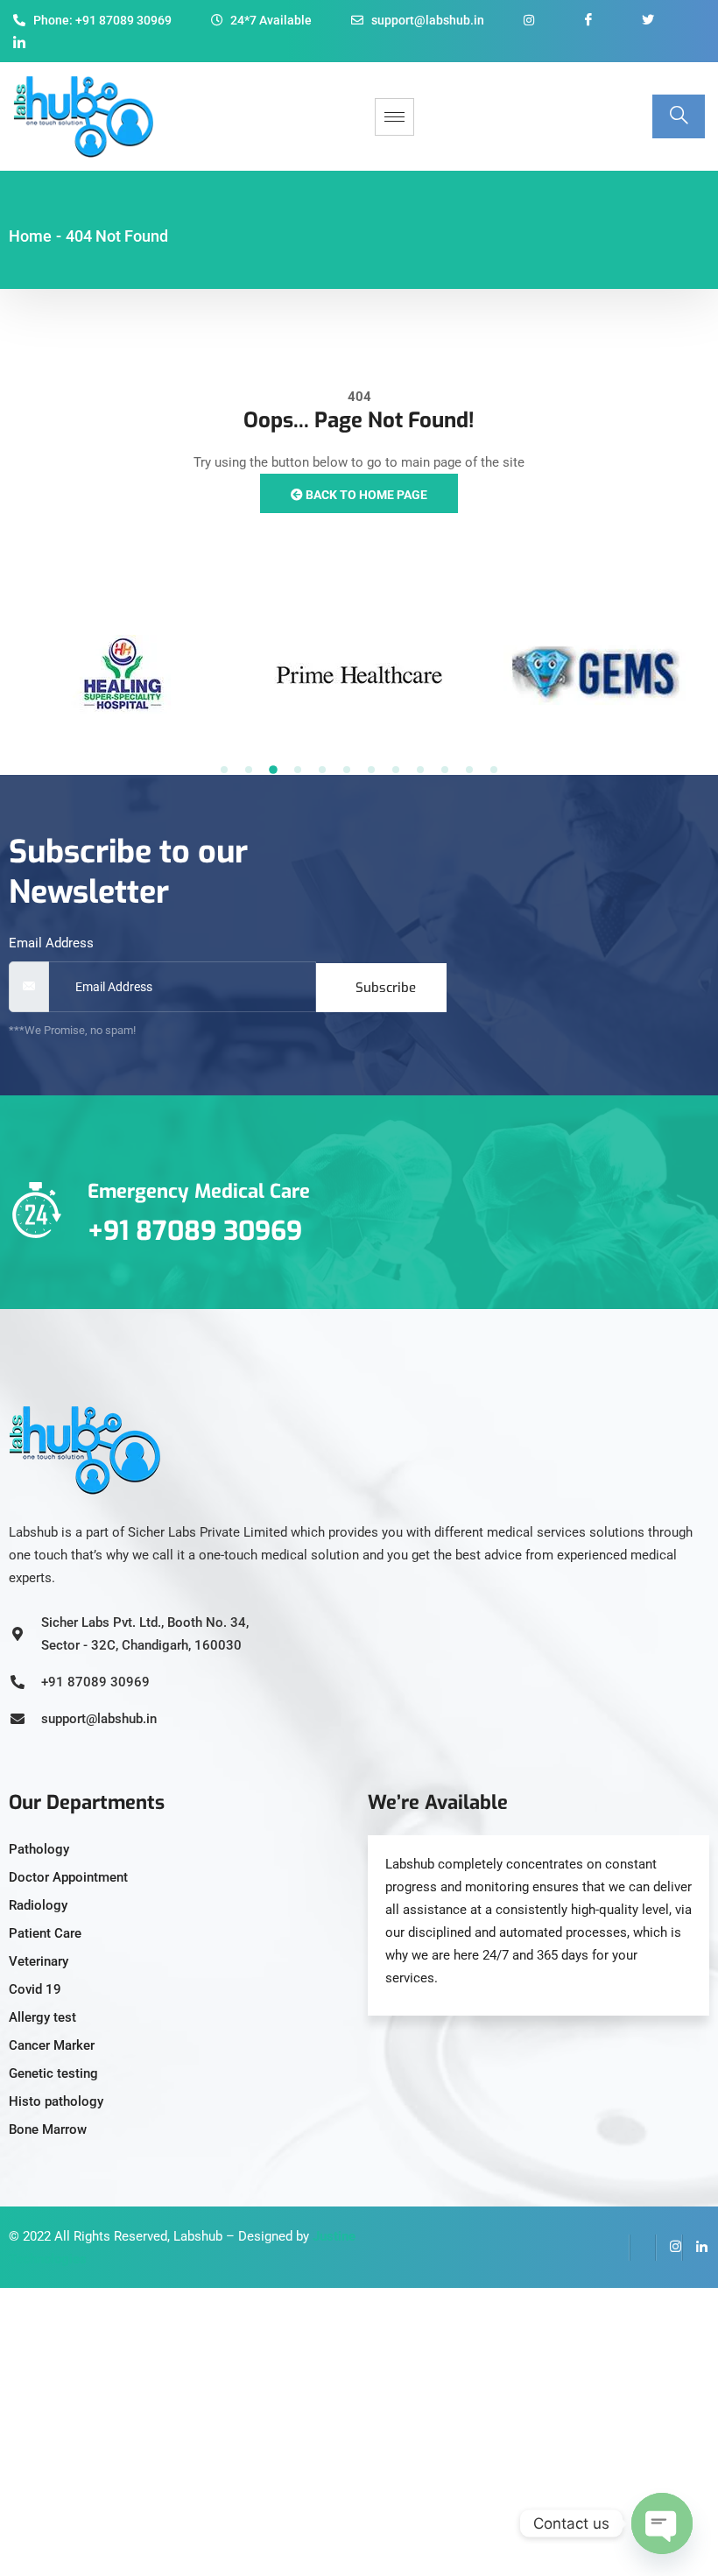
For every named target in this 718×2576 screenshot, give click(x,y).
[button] (224, 770)
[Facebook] (616, 2248)
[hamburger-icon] (394, 117)
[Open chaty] (662, 2523)
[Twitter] (643, 2248)
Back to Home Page (365, 495)
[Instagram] (669, 2248)
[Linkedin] (695, 2248)
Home (30, 236)
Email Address (51, 943)
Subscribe (386, 988)
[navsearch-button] (679, 116)
